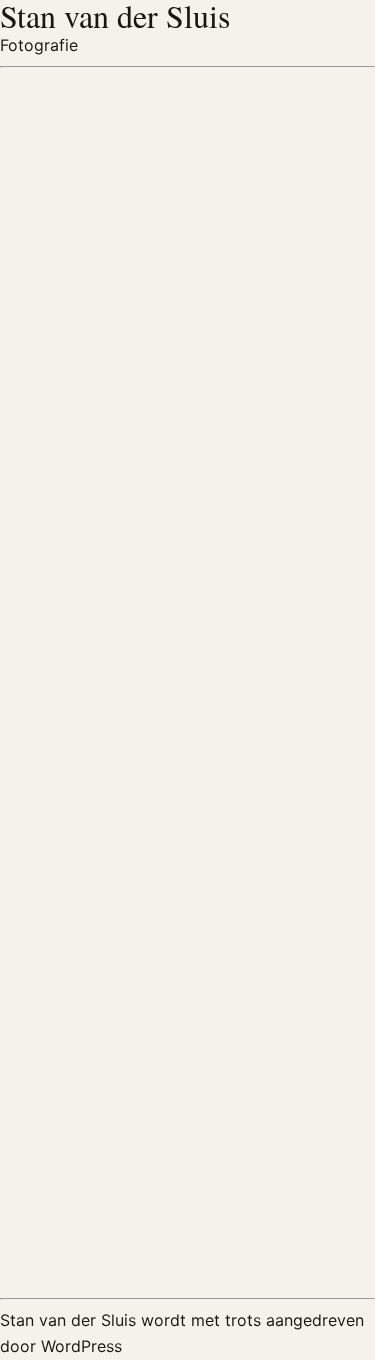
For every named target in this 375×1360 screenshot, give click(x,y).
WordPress (81, 1346)
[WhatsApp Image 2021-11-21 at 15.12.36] (94, 1209)
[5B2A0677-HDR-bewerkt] (282, 614)
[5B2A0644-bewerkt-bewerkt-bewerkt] (94, 1012)
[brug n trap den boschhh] (282, 338)
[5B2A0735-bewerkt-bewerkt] (94, 540)
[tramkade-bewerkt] (94, 135)
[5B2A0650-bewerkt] (282, 816)
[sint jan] (94, 338)
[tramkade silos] (282, 135)
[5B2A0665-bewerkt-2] (94, 742)
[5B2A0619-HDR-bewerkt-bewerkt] (282, 1018)
